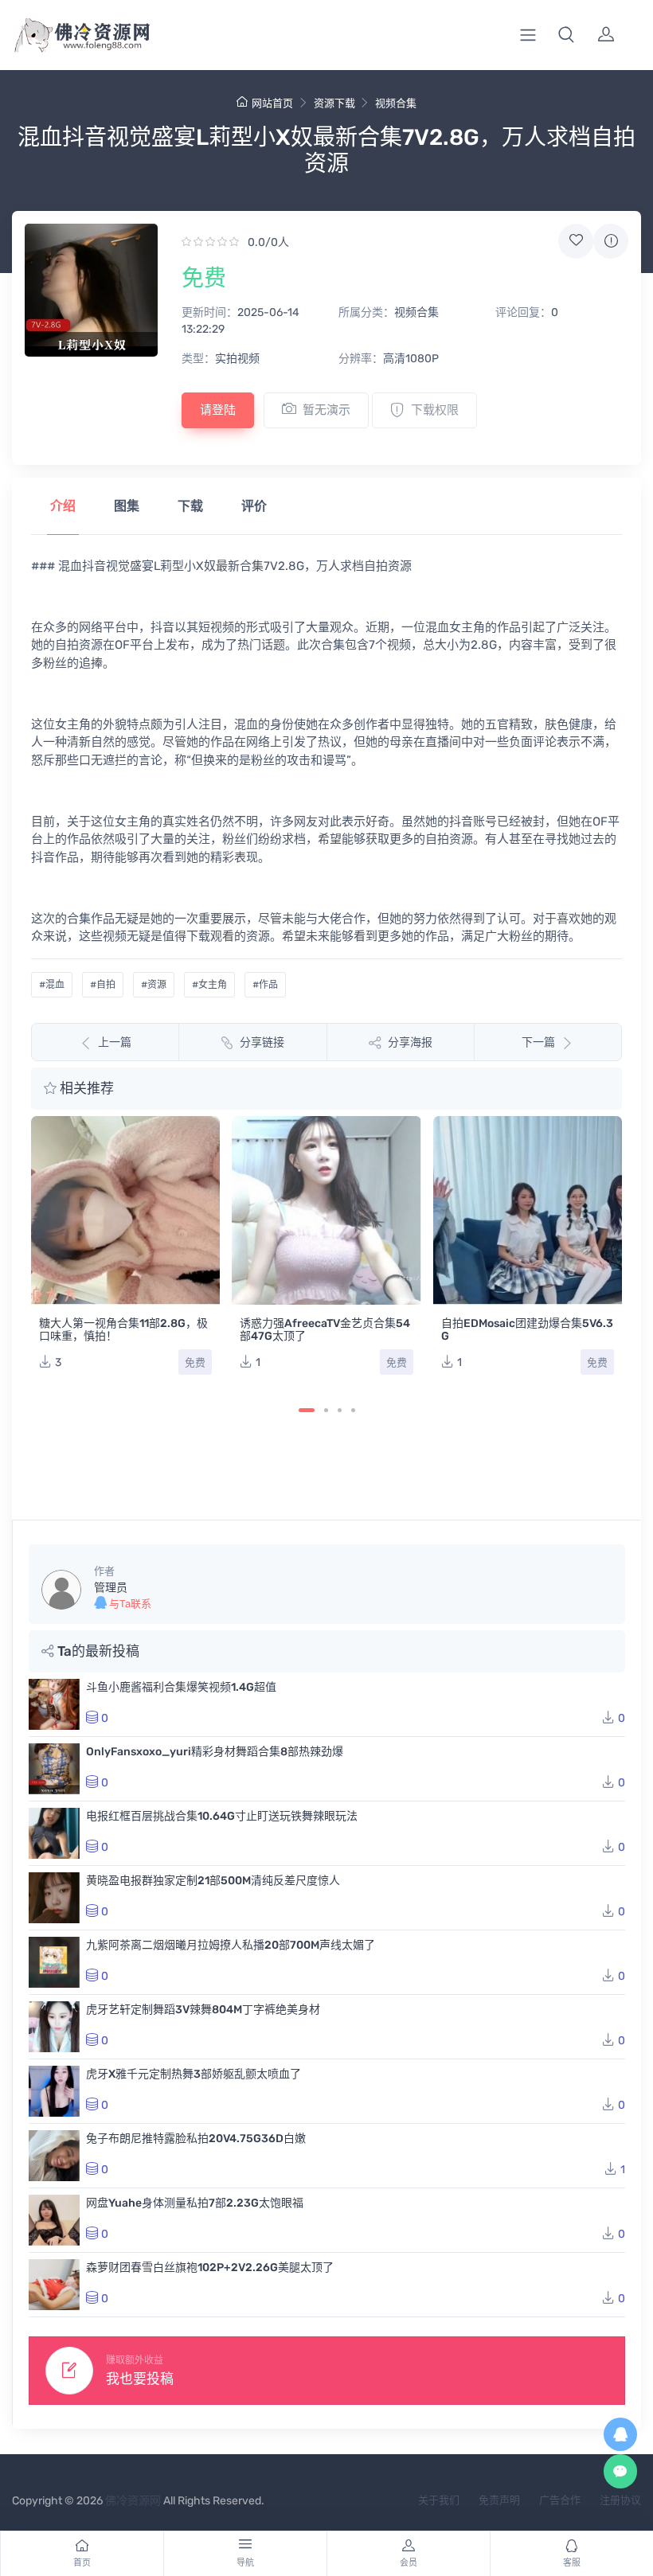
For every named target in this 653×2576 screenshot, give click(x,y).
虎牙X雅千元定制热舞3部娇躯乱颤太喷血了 (194, 2074)
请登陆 (218, 410)
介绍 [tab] (63, 506)
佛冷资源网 (133, 2501)
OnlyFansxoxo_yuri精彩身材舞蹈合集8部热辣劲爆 (215, 1752)
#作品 (265, 985)
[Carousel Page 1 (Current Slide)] (307, 1410)
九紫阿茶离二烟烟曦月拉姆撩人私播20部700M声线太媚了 (231, 1945)
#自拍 (103, 985)
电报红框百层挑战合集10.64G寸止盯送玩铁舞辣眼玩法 (222, 1816)
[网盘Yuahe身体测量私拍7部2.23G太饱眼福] (54, 2220)
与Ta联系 (129, 1604)
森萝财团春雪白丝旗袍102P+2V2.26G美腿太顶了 (210, 2268)
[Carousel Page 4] (353, 1410)
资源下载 (334, 103)
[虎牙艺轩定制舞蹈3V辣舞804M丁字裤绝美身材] (54, 2027)
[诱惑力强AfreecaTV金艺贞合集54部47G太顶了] (326, 1210)
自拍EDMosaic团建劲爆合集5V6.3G (527, 1330)
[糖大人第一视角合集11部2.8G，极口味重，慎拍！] (125, 1210)
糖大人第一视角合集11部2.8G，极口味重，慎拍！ (123, 1330)
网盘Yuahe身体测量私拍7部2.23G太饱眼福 (195, 2203)
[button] (566, 35)
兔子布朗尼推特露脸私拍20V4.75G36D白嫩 (196, 2139)
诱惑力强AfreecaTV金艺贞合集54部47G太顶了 (325, 1330)
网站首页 (272, 103)
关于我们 (439, 2500)
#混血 (52, 985)
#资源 (154, 985)
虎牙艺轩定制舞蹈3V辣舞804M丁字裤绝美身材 (203, 2010)
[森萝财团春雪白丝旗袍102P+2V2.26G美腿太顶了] (54, 2285)
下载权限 (435, 410)
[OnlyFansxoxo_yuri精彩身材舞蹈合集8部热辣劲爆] (54, 1769)
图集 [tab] (127, 506)
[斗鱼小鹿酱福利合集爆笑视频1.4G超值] (54, 1704)
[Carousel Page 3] (340, 1410)
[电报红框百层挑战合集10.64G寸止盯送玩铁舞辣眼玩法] (54, 1833)
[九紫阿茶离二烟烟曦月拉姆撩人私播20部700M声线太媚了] (54, 1962)
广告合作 (560, 2500)
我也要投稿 (140, 2379)
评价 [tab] (254, 506)
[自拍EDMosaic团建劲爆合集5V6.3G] (528, 1210)
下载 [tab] (190, 506)
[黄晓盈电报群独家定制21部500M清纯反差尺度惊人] (54, 1898)
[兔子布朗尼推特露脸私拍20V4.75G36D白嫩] (54, 2156)
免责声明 (499, 2500)
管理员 (111, 1588)
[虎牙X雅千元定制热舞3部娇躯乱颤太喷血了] (54, 2091)
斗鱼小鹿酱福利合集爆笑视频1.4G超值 (181, 1687)
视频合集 (396, 103)
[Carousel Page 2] (326, 1410)
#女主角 (209, 985)
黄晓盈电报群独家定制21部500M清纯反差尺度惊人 (213, 1881)
